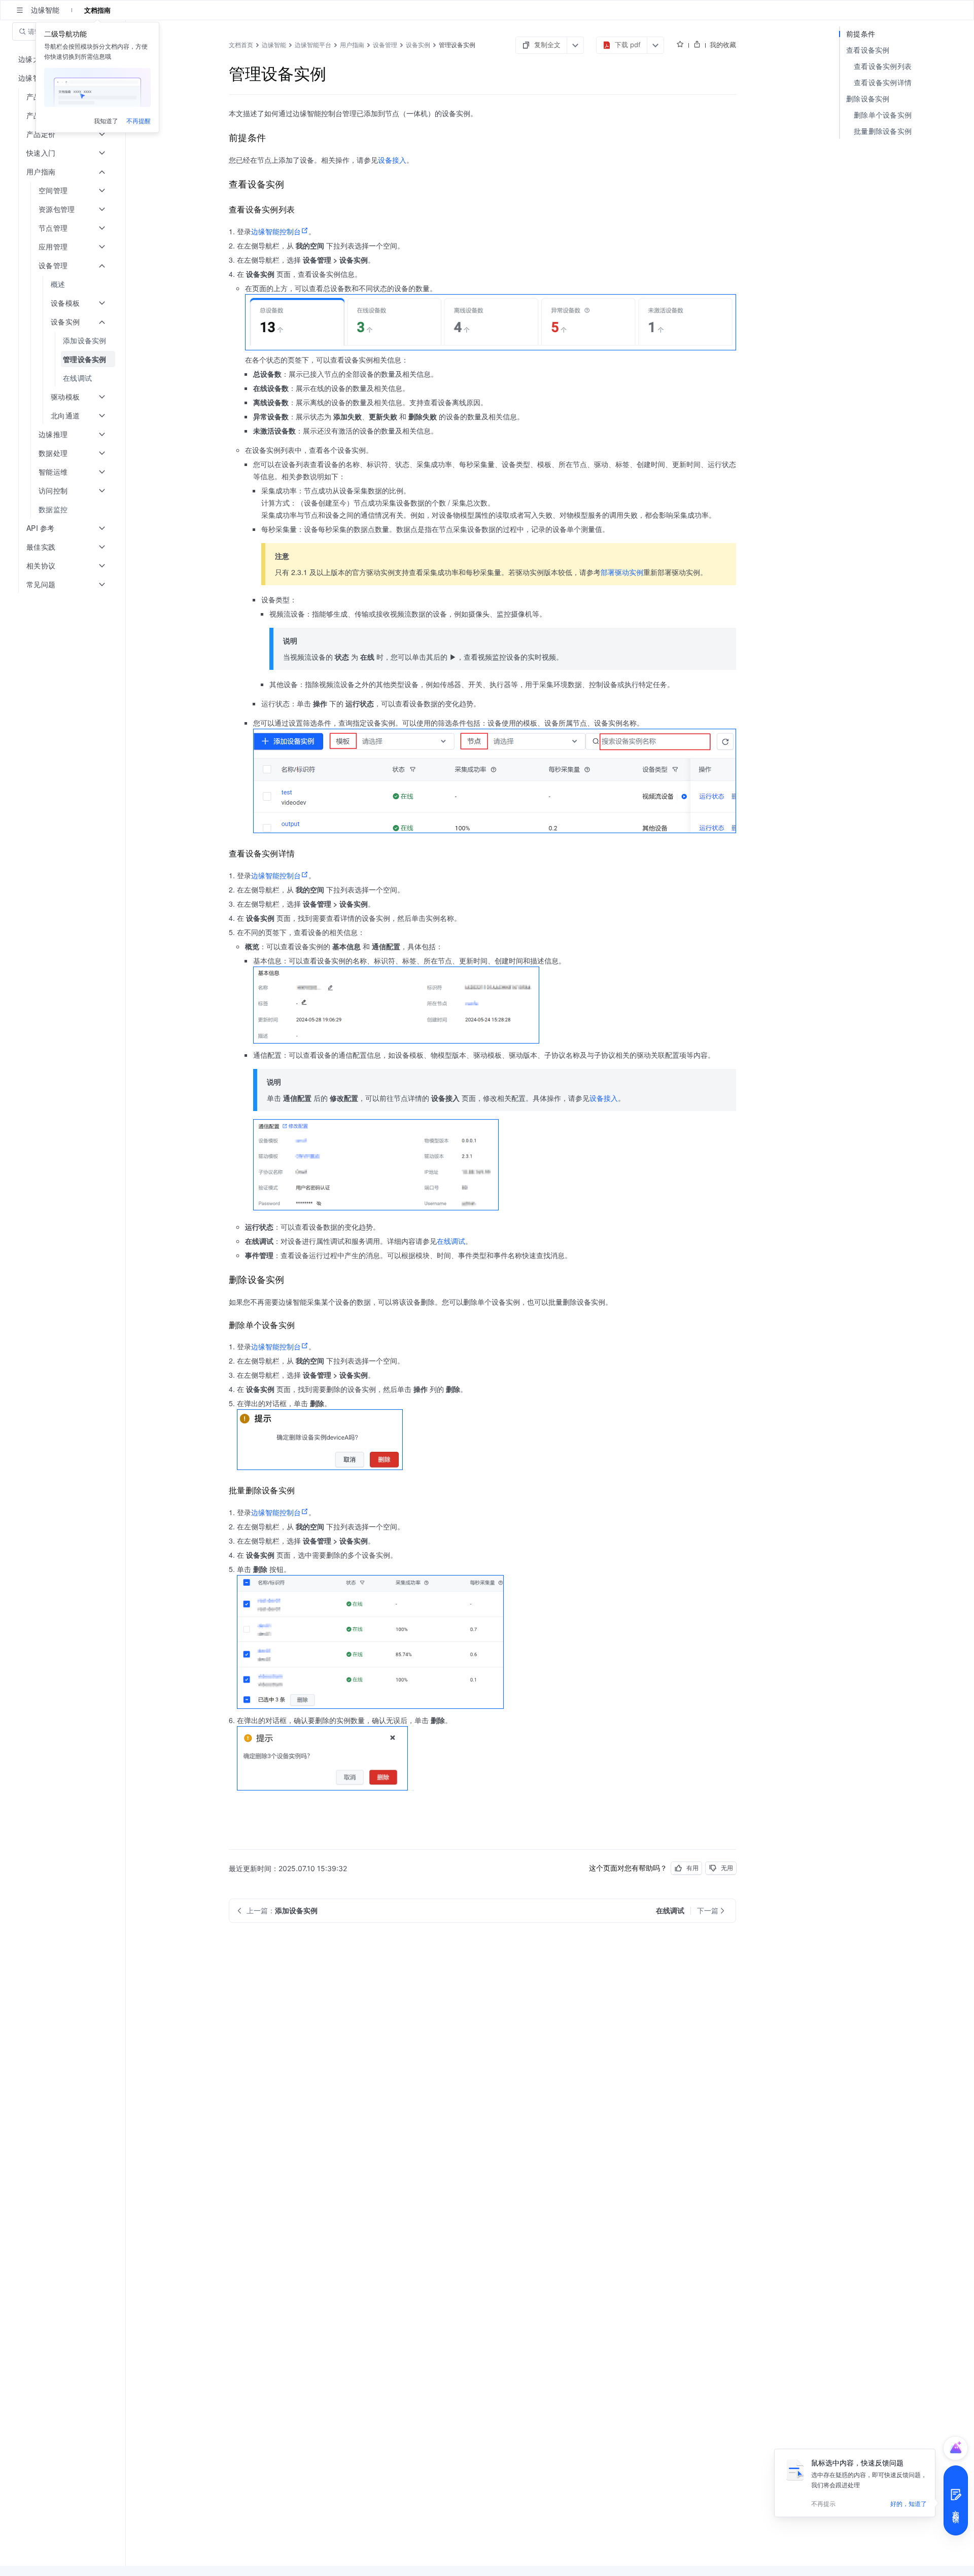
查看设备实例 (868, 50)
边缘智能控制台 (276, 231)
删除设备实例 (868, 99)
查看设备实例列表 (883, 66)
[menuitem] (64, 284)
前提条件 (861, 34)
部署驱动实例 (622, 572)
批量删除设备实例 (883, 131)
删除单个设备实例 (883, 115)
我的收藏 (723, 45)
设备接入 (392, 160)
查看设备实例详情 (883, 82)
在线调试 (451, 1241)
